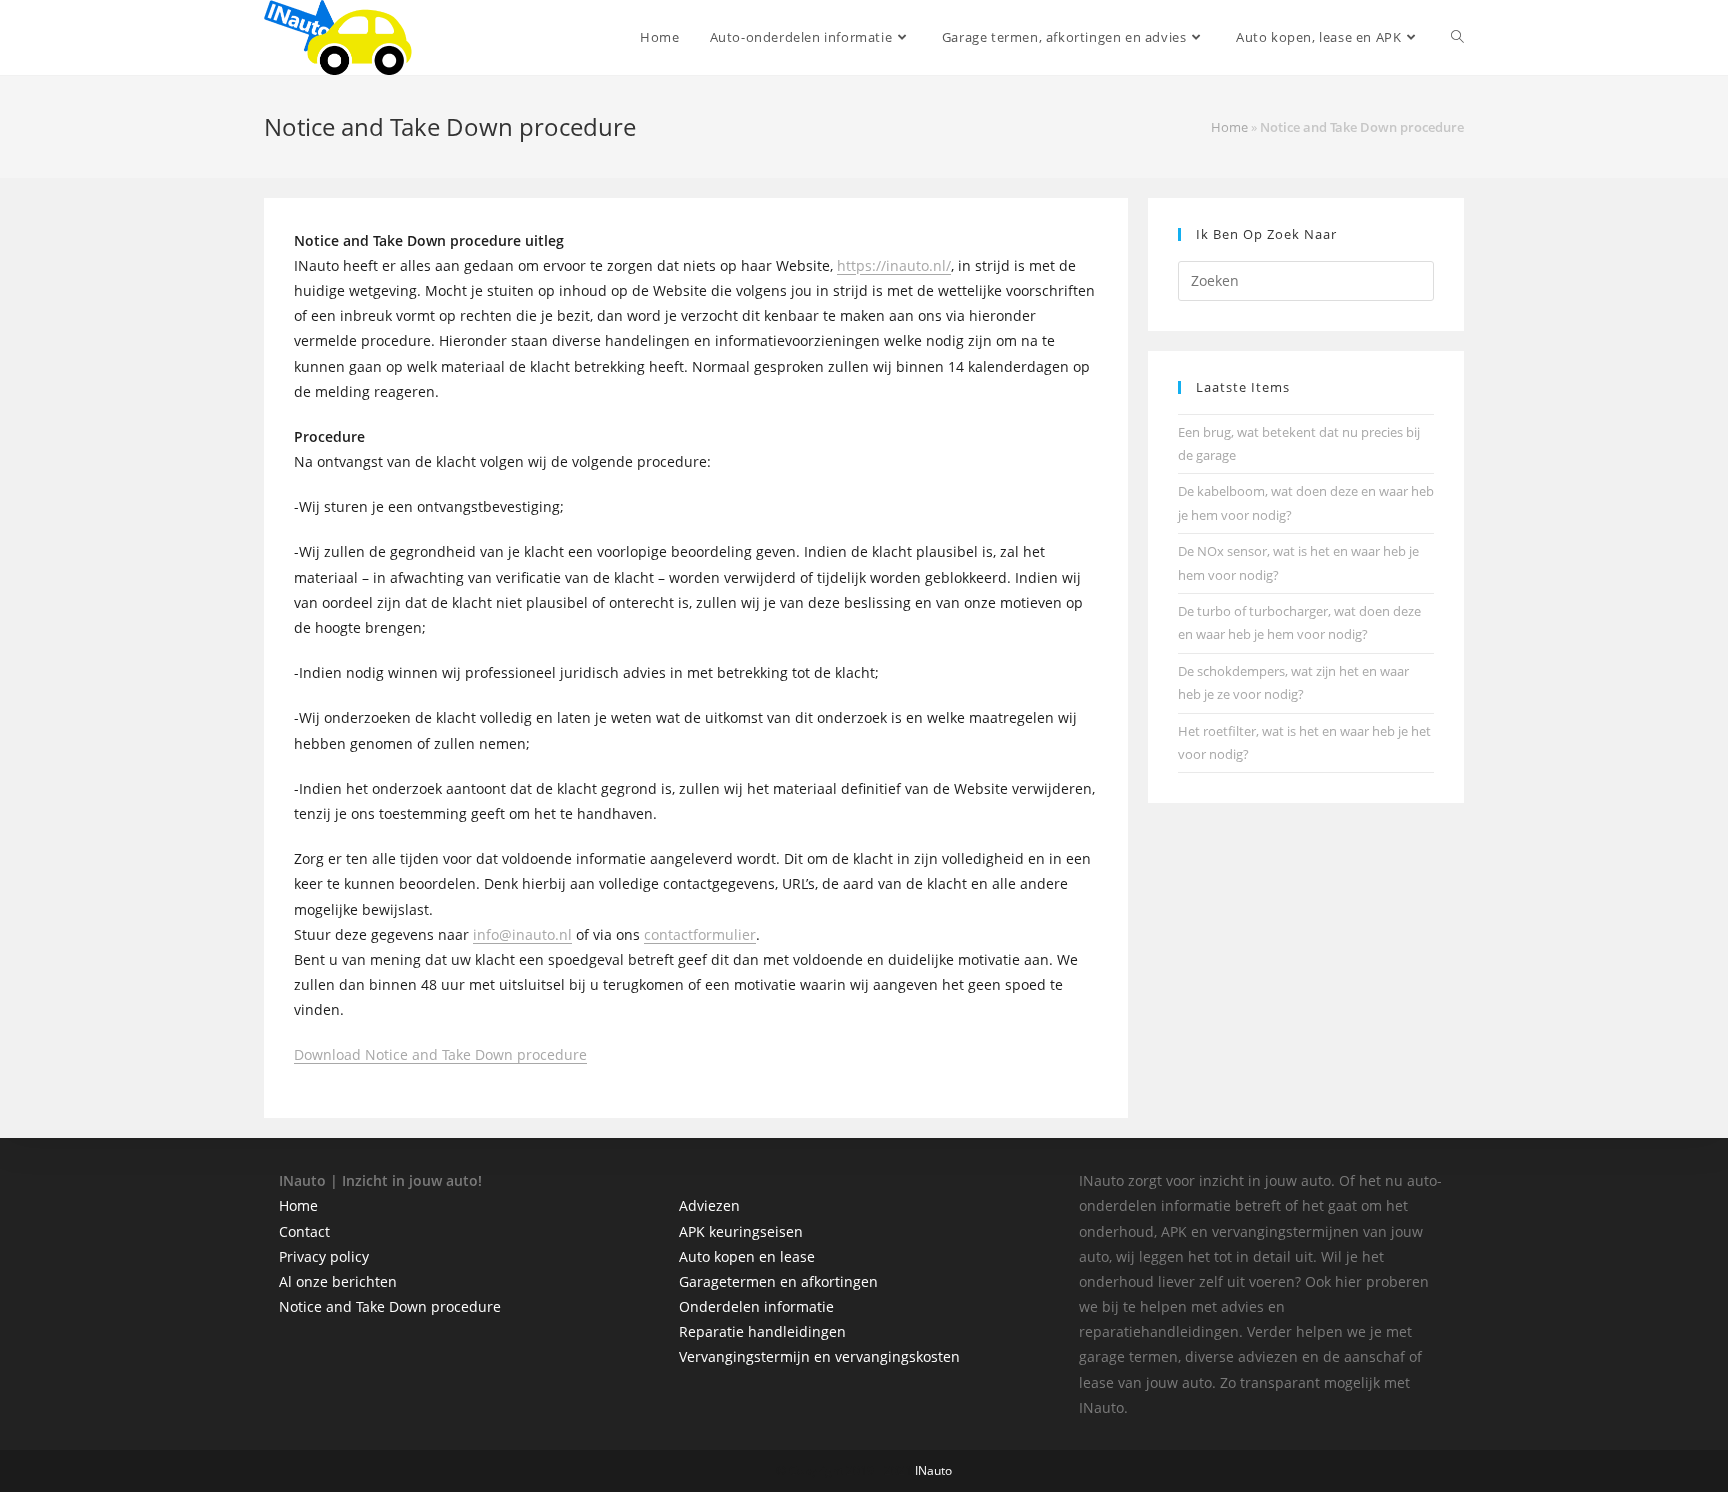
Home (1229, 127)
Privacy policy (324, 1256)
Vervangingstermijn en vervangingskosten (819, 1356)
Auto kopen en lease (747, 1256)
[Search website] (1457, 37)
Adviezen (709, 1205)
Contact (304, 1231)
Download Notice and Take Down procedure (440, 1054)
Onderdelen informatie (756, 1306)
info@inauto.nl (522, 934)
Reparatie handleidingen (762, 1331)
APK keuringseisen (741, 1231)
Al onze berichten (338, 1281)
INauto (933, 1470)
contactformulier (700, 934)
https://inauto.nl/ (894, 265)
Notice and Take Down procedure (390, 1306)
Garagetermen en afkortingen (778, 1281)
